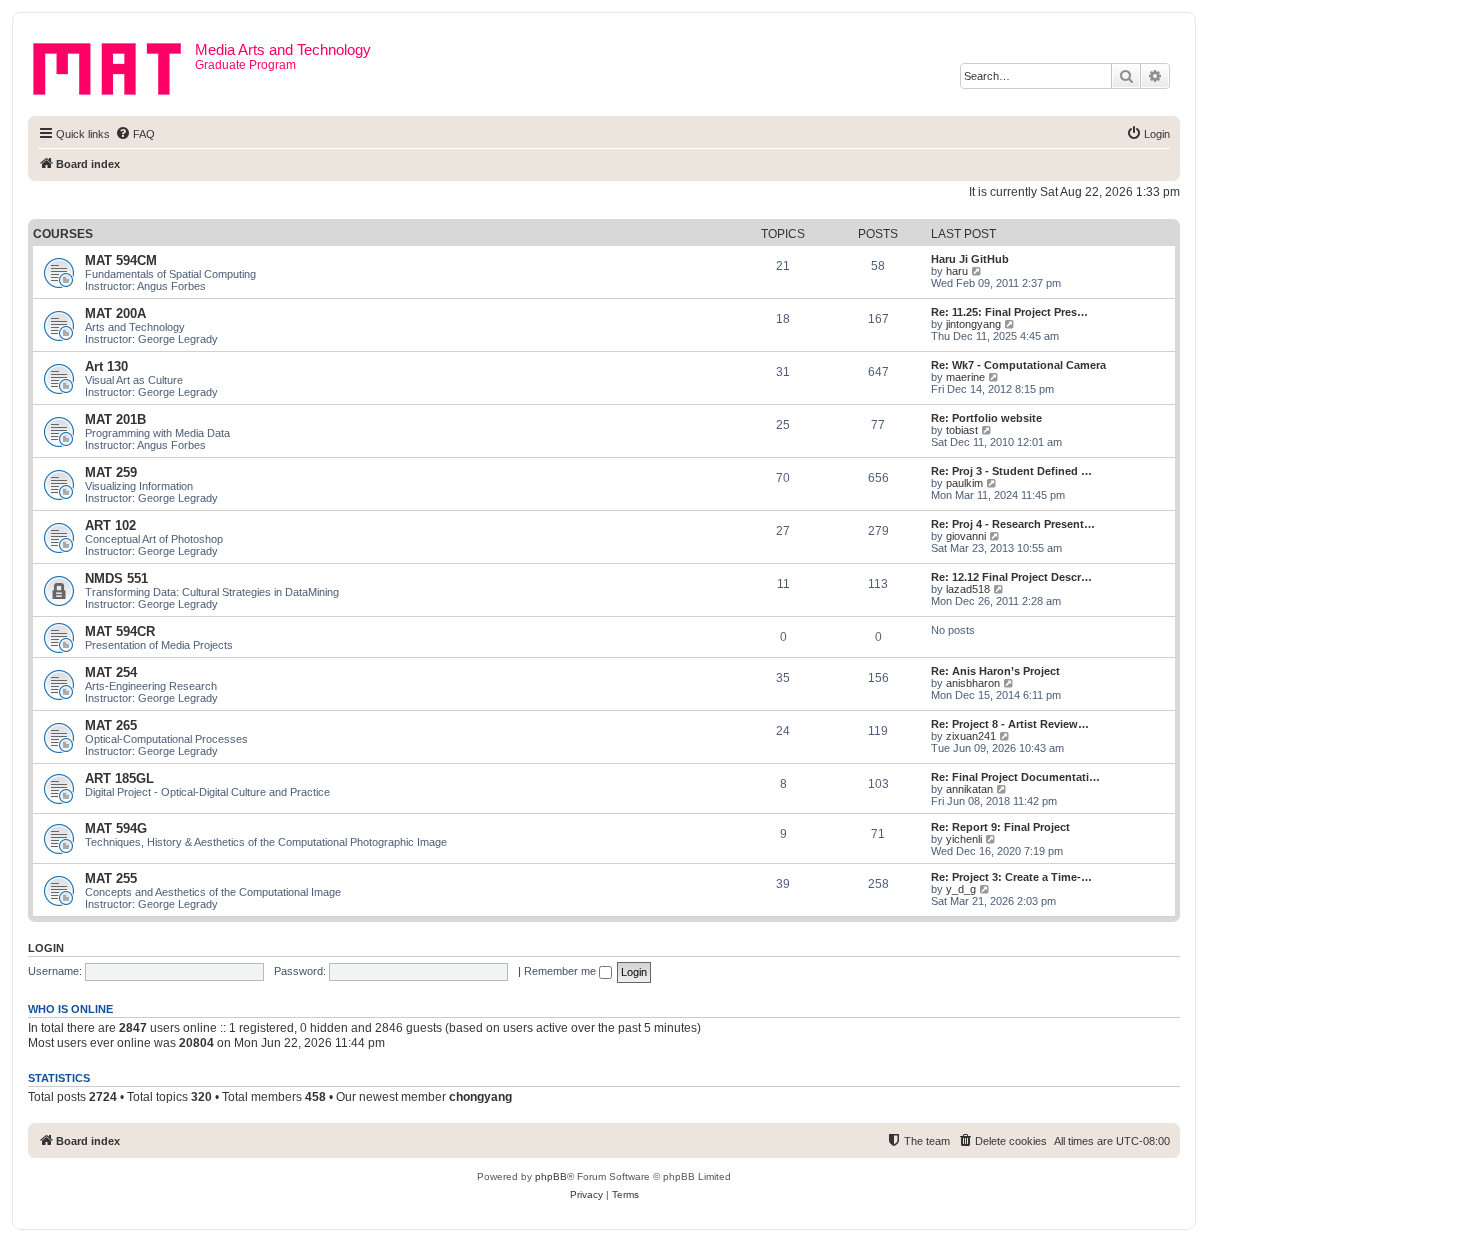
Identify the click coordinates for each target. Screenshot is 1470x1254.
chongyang (480, 1097)
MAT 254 (111, 672)
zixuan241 (971, 736)
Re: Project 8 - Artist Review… (1010, 724)
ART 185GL (119, 778)
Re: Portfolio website (986, 418)
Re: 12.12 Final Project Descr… (1011, 577)
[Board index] (114, 65)
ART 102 (110, 525)
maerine (965, 377)
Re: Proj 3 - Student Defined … (1011, 471)
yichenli (964, 839)
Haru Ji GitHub (970, 259)
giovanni (966, 536)
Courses (63, 234)
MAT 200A (115, 313)
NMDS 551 (116, 578)
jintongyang (973, 324)
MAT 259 (111, 472)
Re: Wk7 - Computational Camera (1018, 365)
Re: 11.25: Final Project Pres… (1009, 312)
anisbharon (973, 683)
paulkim (964, 483)
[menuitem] (135, 134)
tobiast (962, 430)
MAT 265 (111, 725)
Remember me (561, 971)
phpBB (551, 1176)
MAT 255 (111, 878)
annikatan (969, 789)
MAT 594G (116, 828)
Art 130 (106, 366)
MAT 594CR (120, 631)
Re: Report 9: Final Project (1000, 827)
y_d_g (961, 889)
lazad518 (968, 589)
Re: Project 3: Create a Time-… (1011, 877)
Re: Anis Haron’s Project (995, 671)
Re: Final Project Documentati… (1015, 777)
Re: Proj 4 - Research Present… (1013, 524)
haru (957, 271)
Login (46, 948)
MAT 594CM (121, 260)
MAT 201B (115, 419)
